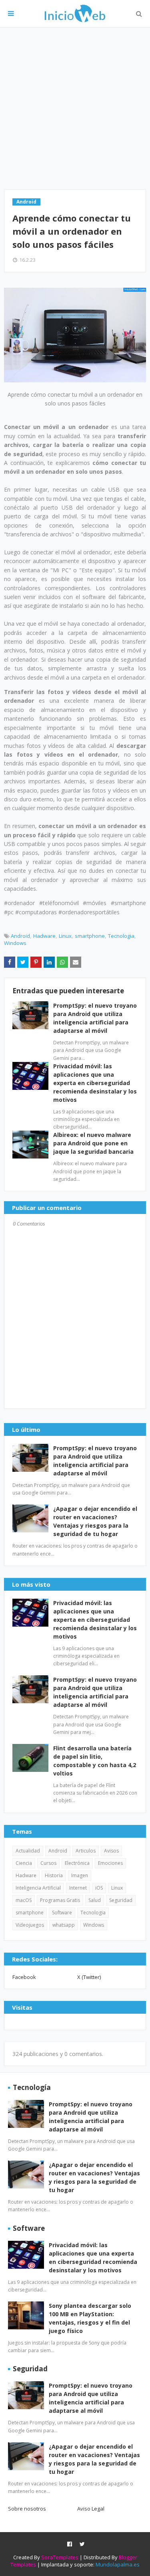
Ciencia (24, 1863)
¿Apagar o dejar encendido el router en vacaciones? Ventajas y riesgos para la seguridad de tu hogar (95, 1521)
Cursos (48, 1863)
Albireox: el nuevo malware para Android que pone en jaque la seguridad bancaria (93, 1143)
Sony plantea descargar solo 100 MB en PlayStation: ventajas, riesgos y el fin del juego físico (90, 2318)
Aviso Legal (91, 2509)
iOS (99, 1888)
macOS (24, 1900)
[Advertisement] (75, 108)
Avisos (111, 1851)
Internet (78, 1888)
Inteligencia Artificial (38, 1888)
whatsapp (64, 1925)
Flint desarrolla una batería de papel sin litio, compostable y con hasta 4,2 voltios (95, 1761)
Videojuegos (30, 1925)
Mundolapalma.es (118, 2564)
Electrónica (77, 1863)
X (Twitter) (89, 1977)
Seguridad (121, 1900)
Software (62, 1913)
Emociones (110, 1863)
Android (20, 936)
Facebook (24, 1977)
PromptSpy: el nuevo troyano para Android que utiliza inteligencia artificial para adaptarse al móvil (95, 1461)
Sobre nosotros (27, 2509)
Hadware (44, 936)
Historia (54, 1875)
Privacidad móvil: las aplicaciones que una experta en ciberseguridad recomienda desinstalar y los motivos (95, 1083)
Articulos (86, 1851)
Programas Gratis (60, 1900)
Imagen (80, 1875)
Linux (65, 936)
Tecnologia (121, 936)
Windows (15, 943)
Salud (95, 1900)
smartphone (90, 936)
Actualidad (28, 1851)
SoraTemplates (60, 2557)
